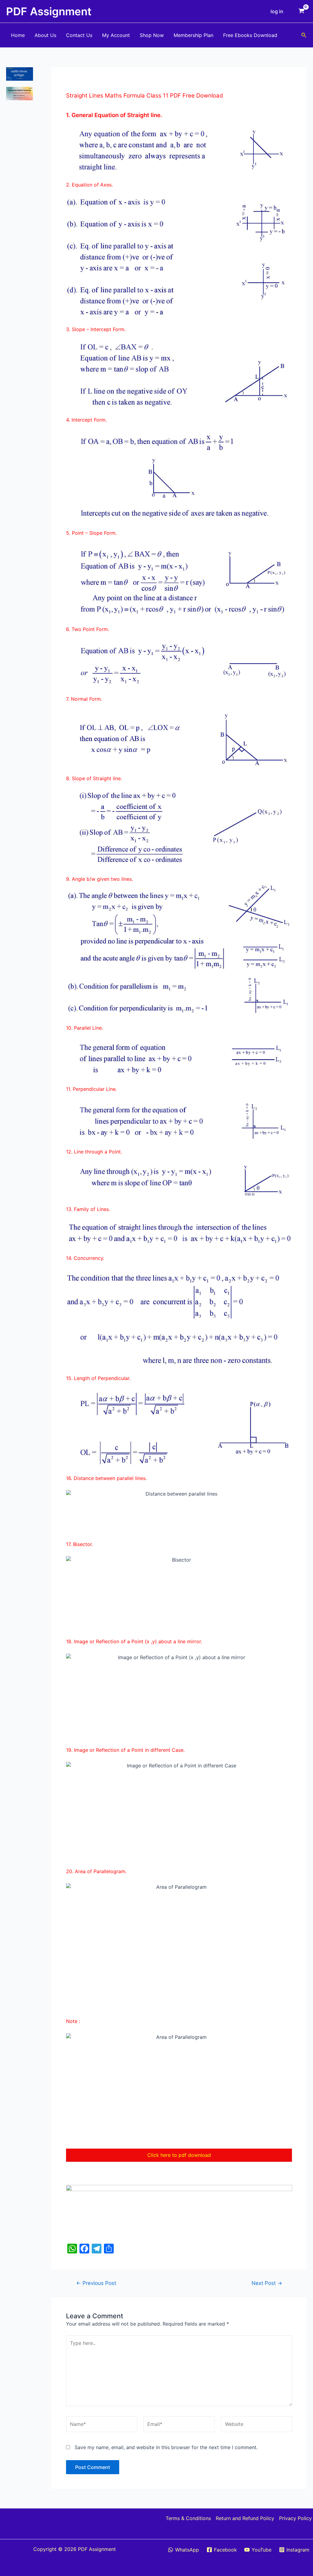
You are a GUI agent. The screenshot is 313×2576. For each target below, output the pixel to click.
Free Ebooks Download (250, 35)
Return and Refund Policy (245, 2518)
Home (18, 35)
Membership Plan (193, 35)
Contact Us (79, 35)
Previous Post (96, 2283)
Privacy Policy (295, 2518)
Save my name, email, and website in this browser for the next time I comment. (166, 2447)
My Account (116, 35)
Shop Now (152, 35)
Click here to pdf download (179, 2155)
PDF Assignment (49, 11)
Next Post (267, 2283)
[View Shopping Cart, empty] (301, 11)
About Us (45, 35)
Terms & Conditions (188, 2518)
